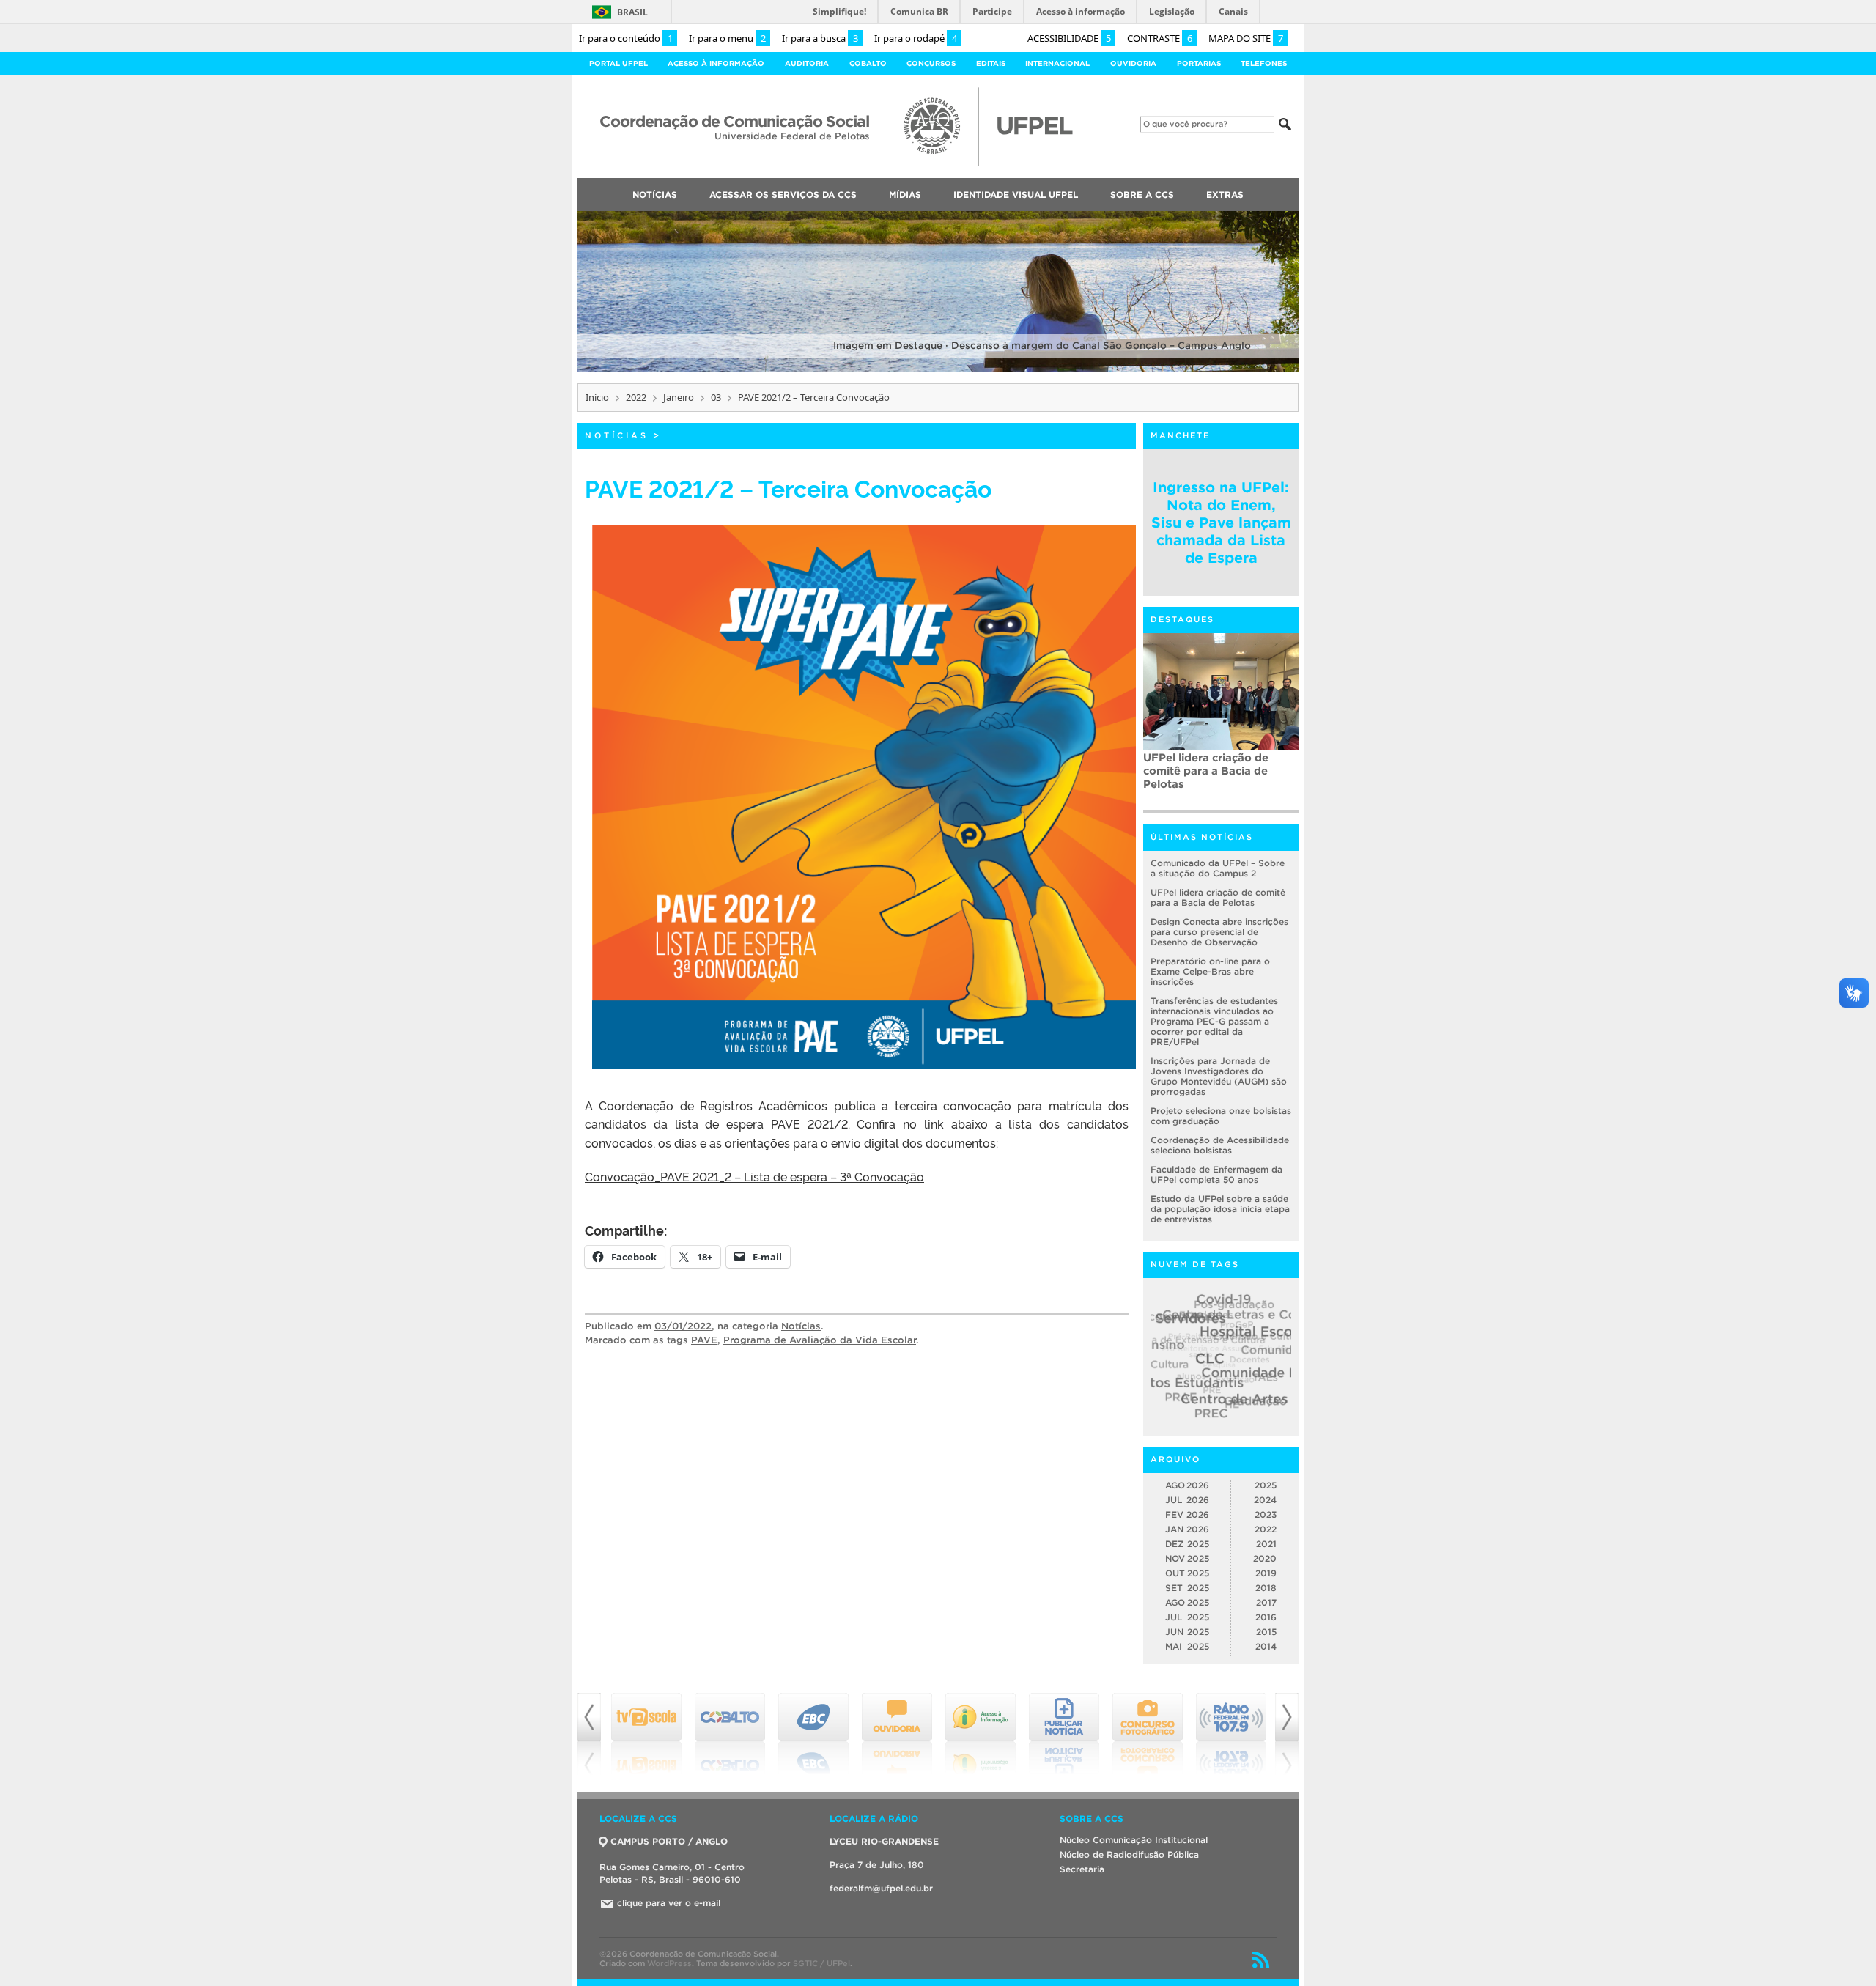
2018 (1266, 1588)
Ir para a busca (820, 38)
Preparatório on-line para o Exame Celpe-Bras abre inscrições (1210, 971)
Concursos (931, 63)
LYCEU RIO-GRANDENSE (884, 1841)
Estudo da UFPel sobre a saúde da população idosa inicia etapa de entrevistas (1220, 1209)
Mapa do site (1246, 38)
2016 (1266, 1617)
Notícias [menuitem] (655, 195)
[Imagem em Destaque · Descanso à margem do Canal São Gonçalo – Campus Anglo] (938, 370)
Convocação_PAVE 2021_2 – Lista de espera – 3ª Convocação (754, 1176)
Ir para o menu (727, 38)
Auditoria (807, 63)
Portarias (1199, 63)
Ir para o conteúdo (626, 38)
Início (597, 397)
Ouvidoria (1133, 63)
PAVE (704, 1340)
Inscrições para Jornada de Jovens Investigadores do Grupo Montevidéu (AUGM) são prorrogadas (1219, 1076)
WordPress (669, 1963)
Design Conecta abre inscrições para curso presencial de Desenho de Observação (1219, 932)
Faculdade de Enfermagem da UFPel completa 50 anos (1216, 1174)
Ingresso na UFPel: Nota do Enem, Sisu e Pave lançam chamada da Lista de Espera (1221, 523)
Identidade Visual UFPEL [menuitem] (1016, 195)
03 (716, 397)
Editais (991, 63)
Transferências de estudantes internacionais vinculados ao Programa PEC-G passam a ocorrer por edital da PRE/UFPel (1220, 780)
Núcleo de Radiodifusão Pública (1129, 1854)
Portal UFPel (618, 63)
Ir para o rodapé (916, 38)
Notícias (617, 435)
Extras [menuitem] (1225, 195)
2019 (1266, 1573)
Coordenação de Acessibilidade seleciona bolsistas (1220, 1145)
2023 (1266, 1514)
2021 (1266, 1544)
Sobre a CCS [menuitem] (1142, 195)
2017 (1266, 1602)
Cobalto (868, 63)
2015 (1266, 1632)
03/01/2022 (683, 1326)
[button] (864, 797)
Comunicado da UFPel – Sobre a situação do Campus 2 (1218, 868)
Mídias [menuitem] (905, 195)
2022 (636, 397)
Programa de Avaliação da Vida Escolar (820, 1340)
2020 (1265, 1558)
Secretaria (1082, 1869)
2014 (1266, 1646)
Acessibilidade (1069, 38)
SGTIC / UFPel (821, 1963)
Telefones (1264, 63)
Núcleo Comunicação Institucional (1134, 1840)
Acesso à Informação (716, 63)
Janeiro (679, 397)
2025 (1266, 1485)
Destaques (1182, 619)
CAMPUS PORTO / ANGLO (669, 1841)
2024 (1265, 1500)
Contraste (1160, 38)
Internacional (1057, 63)
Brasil (632, 12)
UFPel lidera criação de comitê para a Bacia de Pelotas (1218, 897)
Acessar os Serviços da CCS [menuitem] (783, 195)
